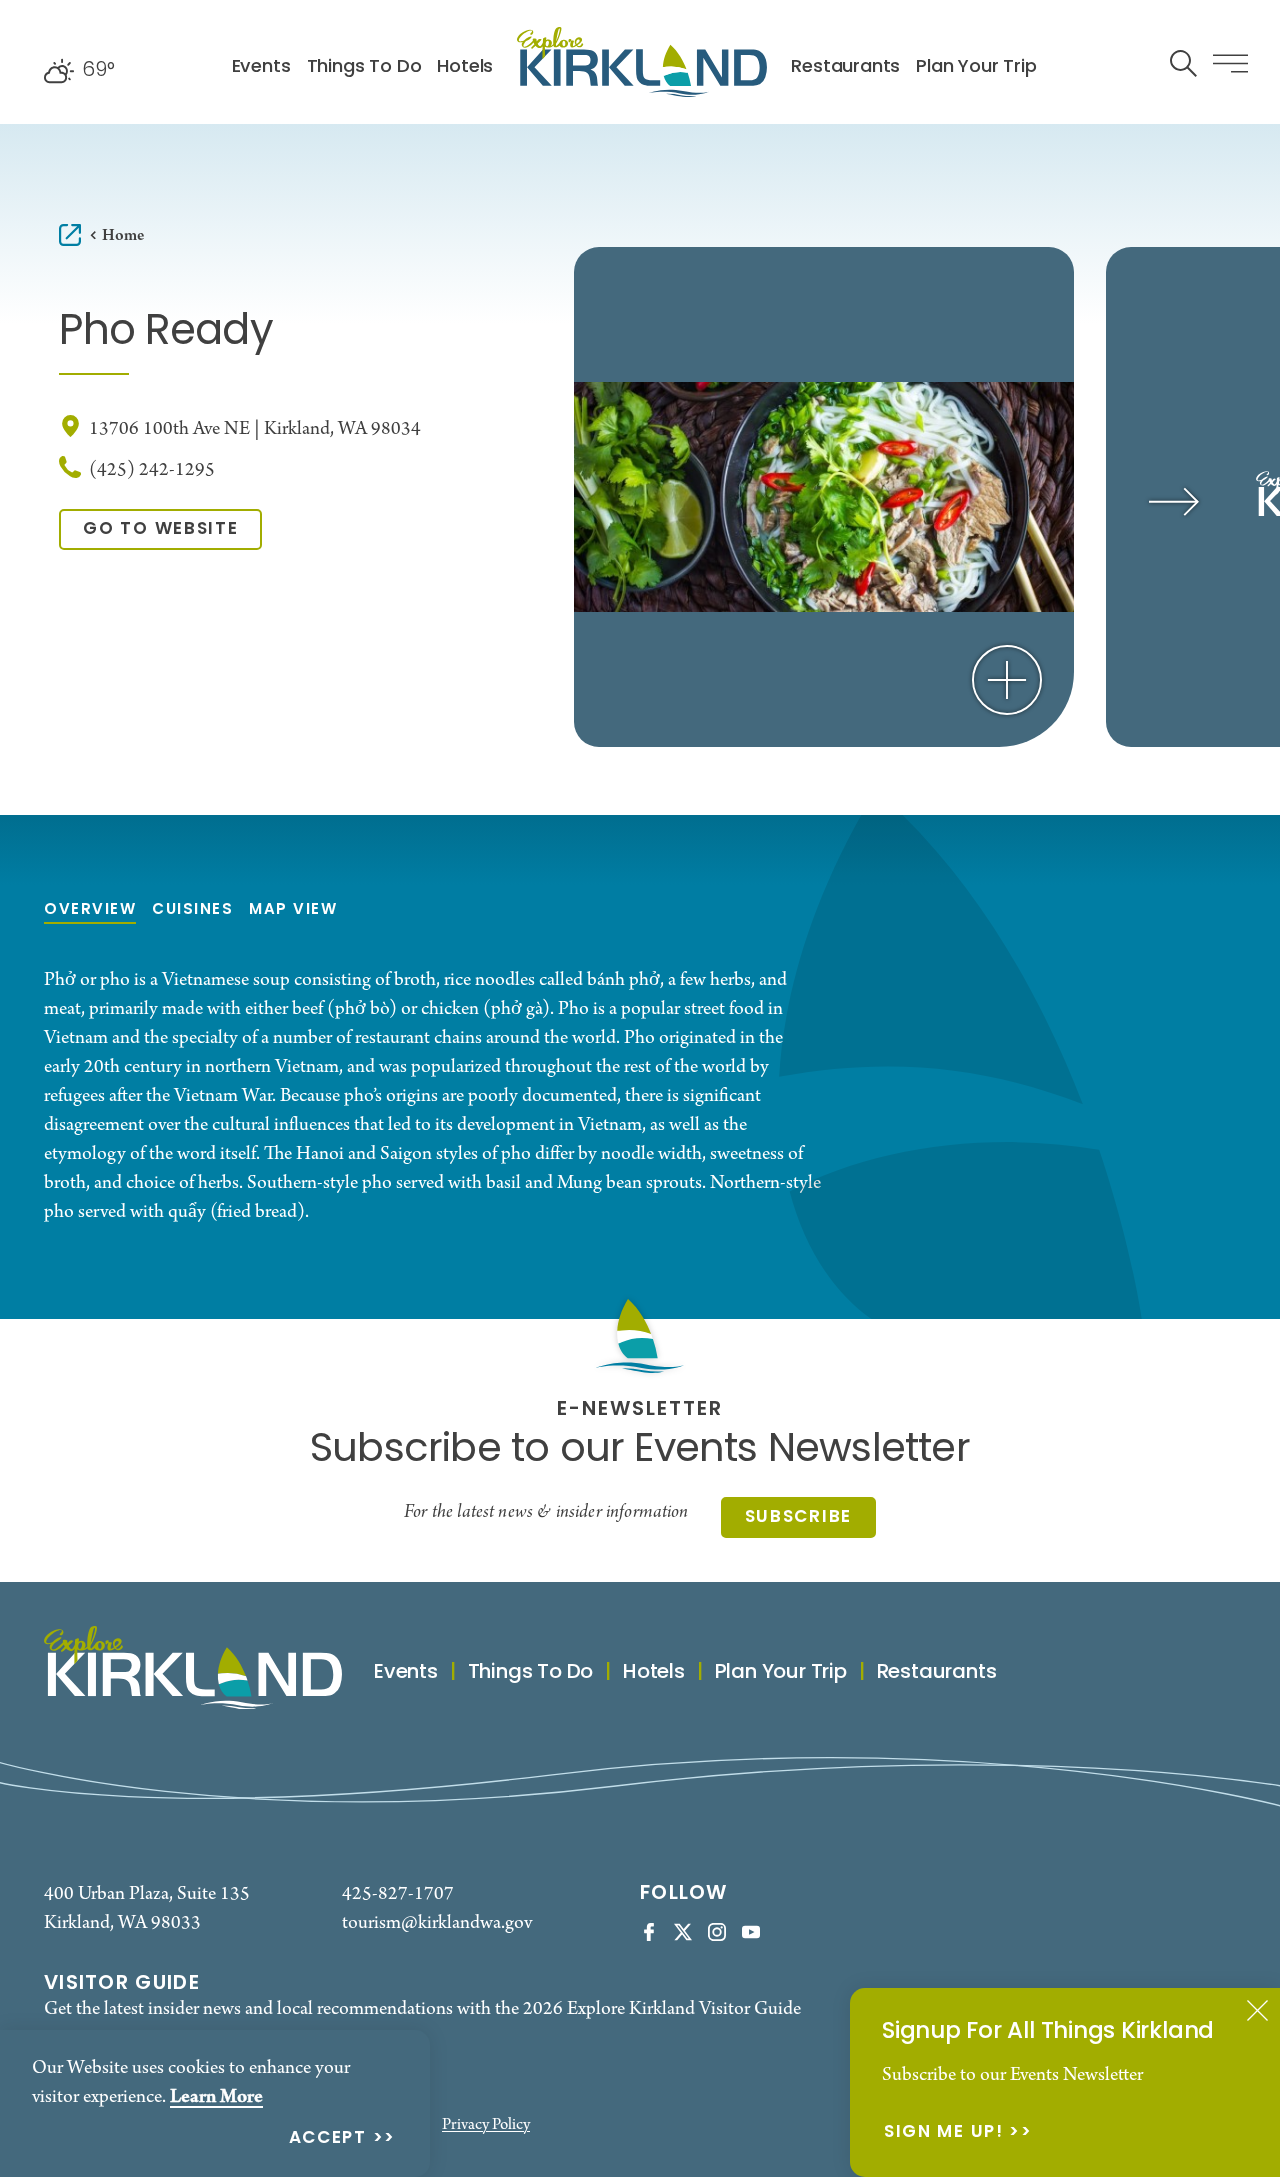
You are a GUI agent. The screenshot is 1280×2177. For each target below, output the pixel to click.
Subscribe (798, 1517)
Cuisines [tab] (192, 910)
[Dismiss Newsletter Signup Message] (1257, 2010)
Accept (328, 2139)
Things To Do (364, 67)
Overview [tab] (90, 910)
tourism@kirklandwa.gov (437, 1923)
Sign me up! (944, 2133)
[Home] (642, 62)
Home (123, 235)
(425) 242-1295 (152, 470)
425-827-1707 (398, 1894)
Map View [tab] (293, 910)
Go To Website (160, 529)
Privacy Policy (486, 2125)
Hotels (465, 67)
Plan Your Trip (976, 67)
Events (261, 67)
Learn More (216, 2097)
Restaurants (845, 67)
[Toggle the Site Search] (1183, 61)
